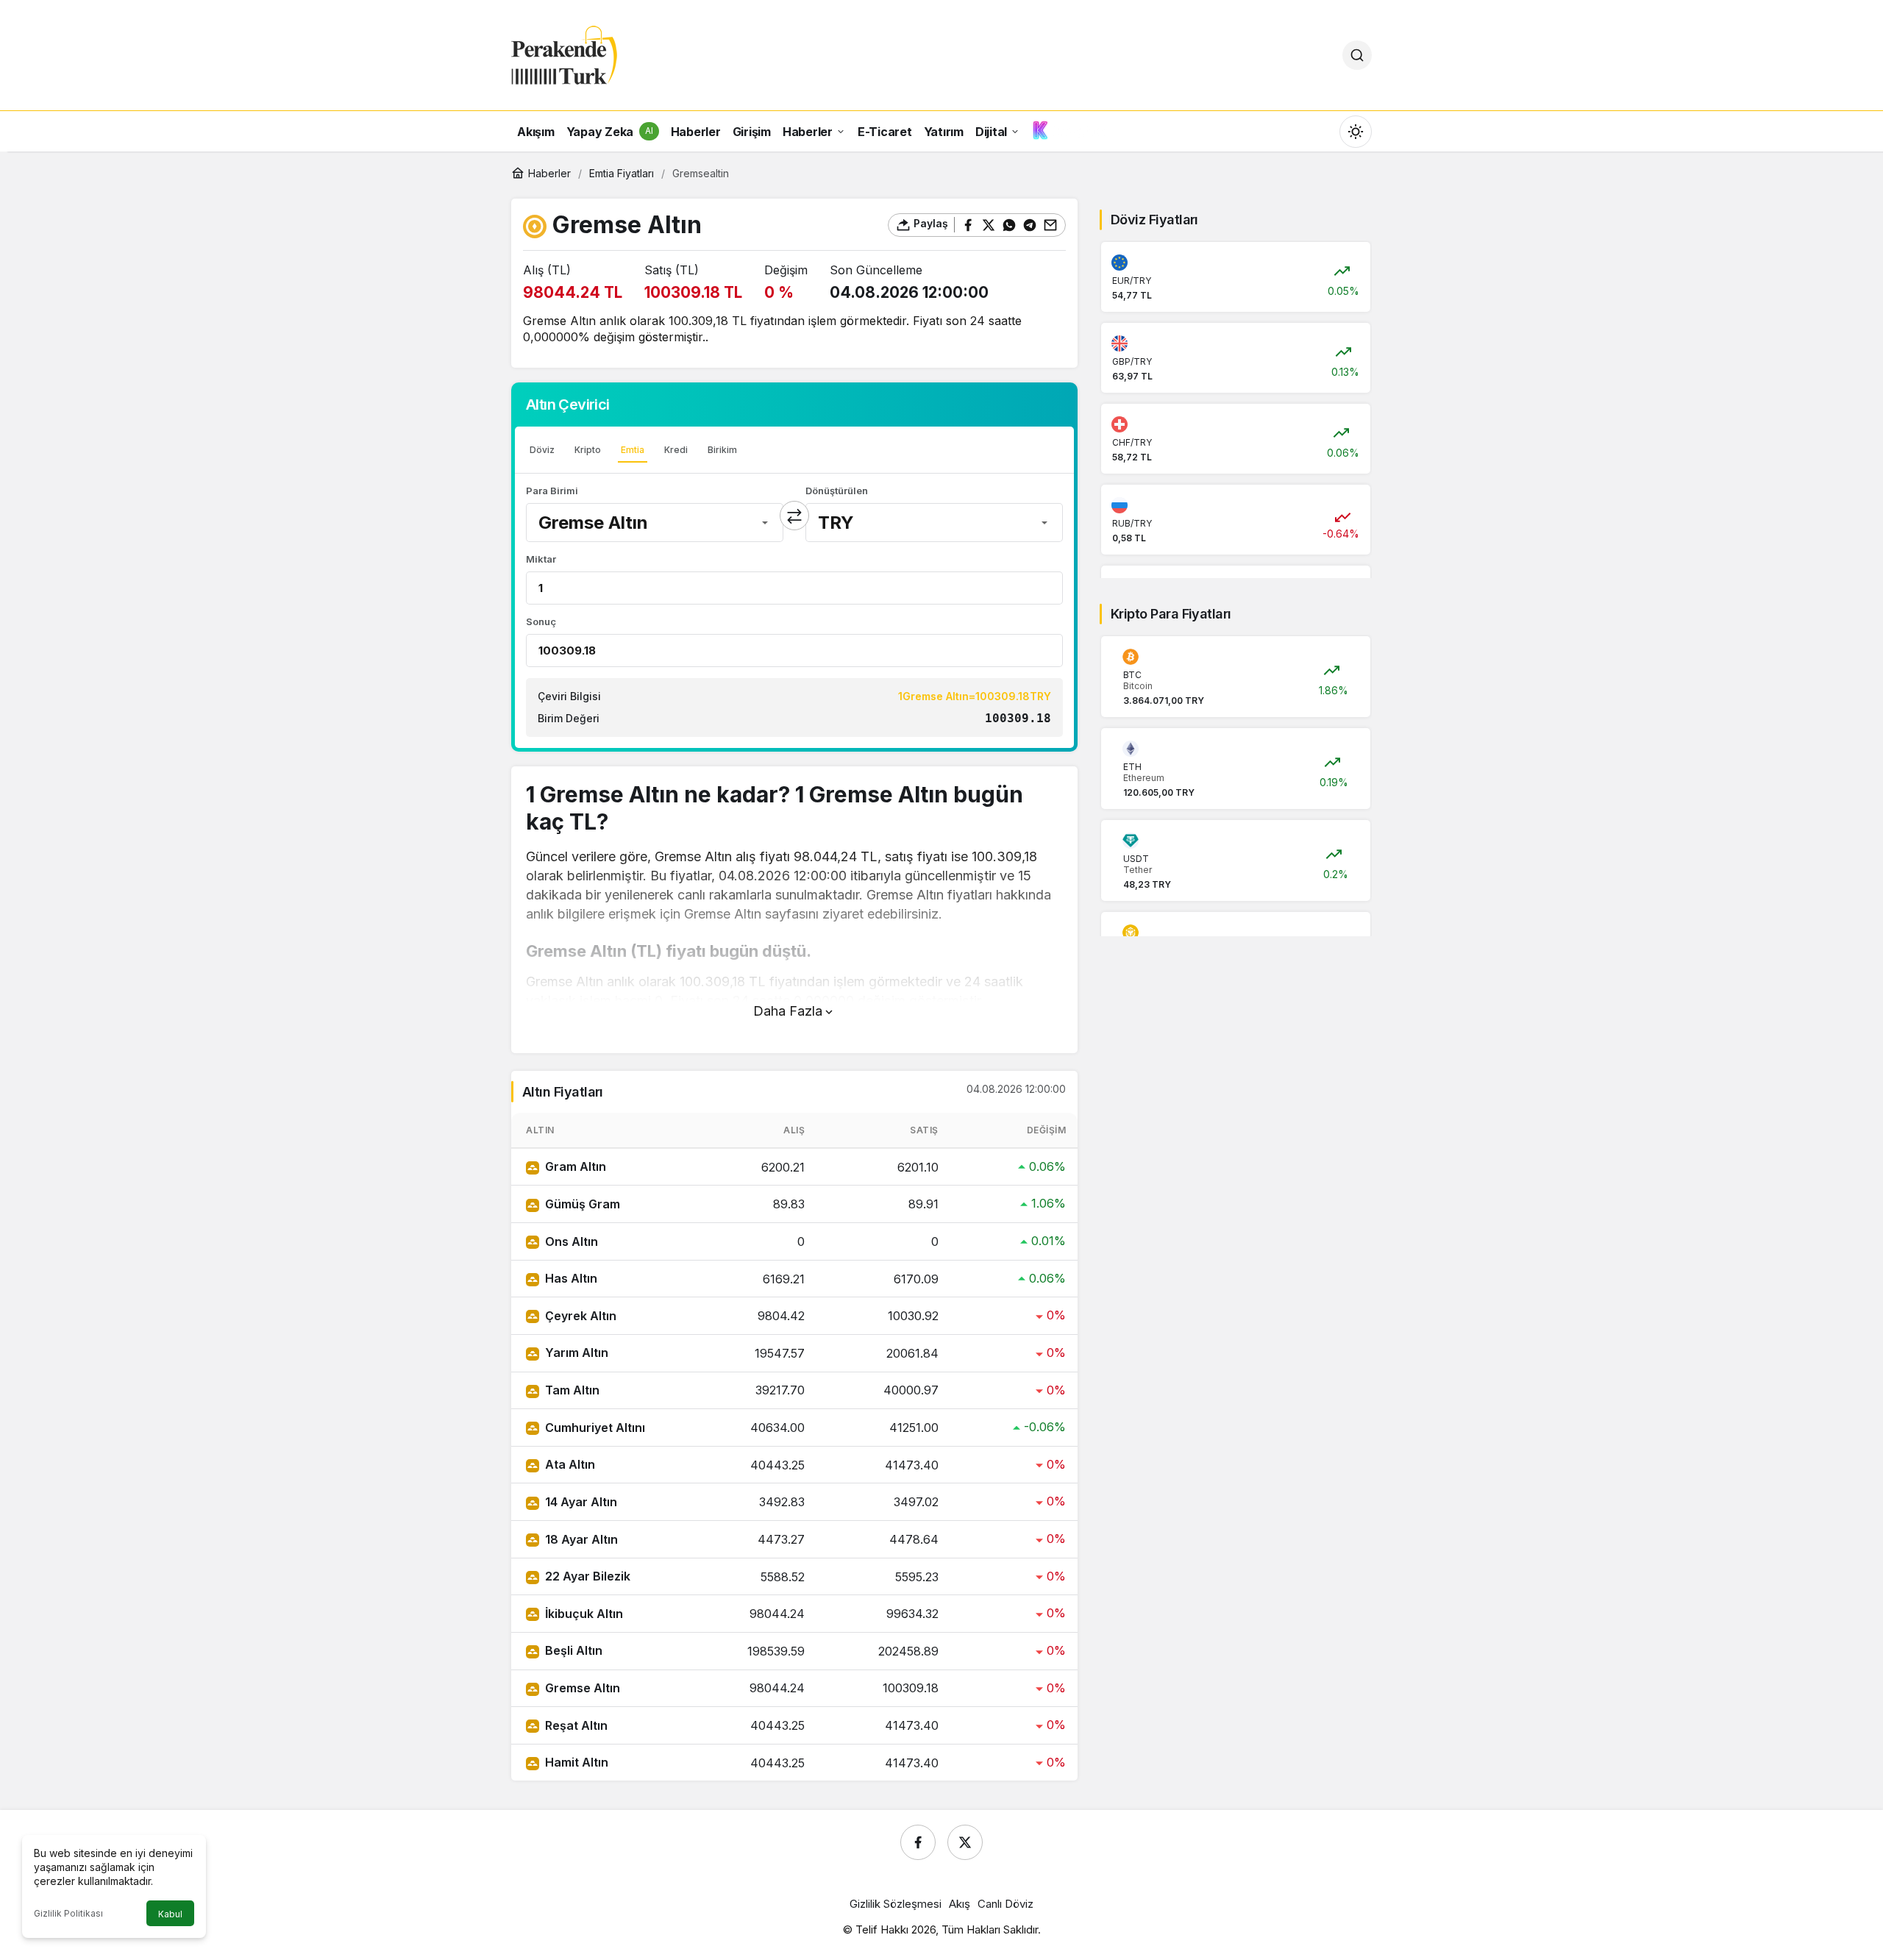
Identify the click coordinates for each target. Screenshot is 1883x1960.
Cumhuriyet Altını (595, 1428)
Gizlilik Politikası (68, 1913)
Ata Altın (570, 1464)
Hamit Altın (577, 1762)
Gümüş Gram (583, 1204)
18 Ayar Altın (581, 1539)
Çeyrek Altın (581, 1316)
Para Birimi (552, 491)
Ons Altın (572, 1241)
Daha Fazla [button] (788, 1011)
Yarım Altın (577, 1353)
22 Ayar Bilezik (588, 1576)
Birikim (722, 450)
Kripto (588, 450)
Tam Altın (572, 1390)
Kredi (676, 450)
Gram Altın (576, 1166)
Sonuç (541, 621)
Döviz (542, 450)
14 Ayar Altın (581, 1502)
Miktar (541, 559)
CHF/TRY (1132, 442)
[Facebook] (918, 1842)
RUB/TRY (1132, 523)
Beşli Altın (574, 1650)
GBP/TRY (1132, 361)
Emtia (633, 450)
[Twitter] (965, 1842)
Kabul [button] (170, 1914)
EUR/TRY (1132, 281)
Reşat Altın (576, 1725)
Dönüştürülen (837, 491)
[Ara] (1357, 55)
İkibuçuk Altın (584, 1614)
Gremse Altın (583, 1688)
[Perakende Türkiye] (564, 54)
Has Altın (571, 1278)
